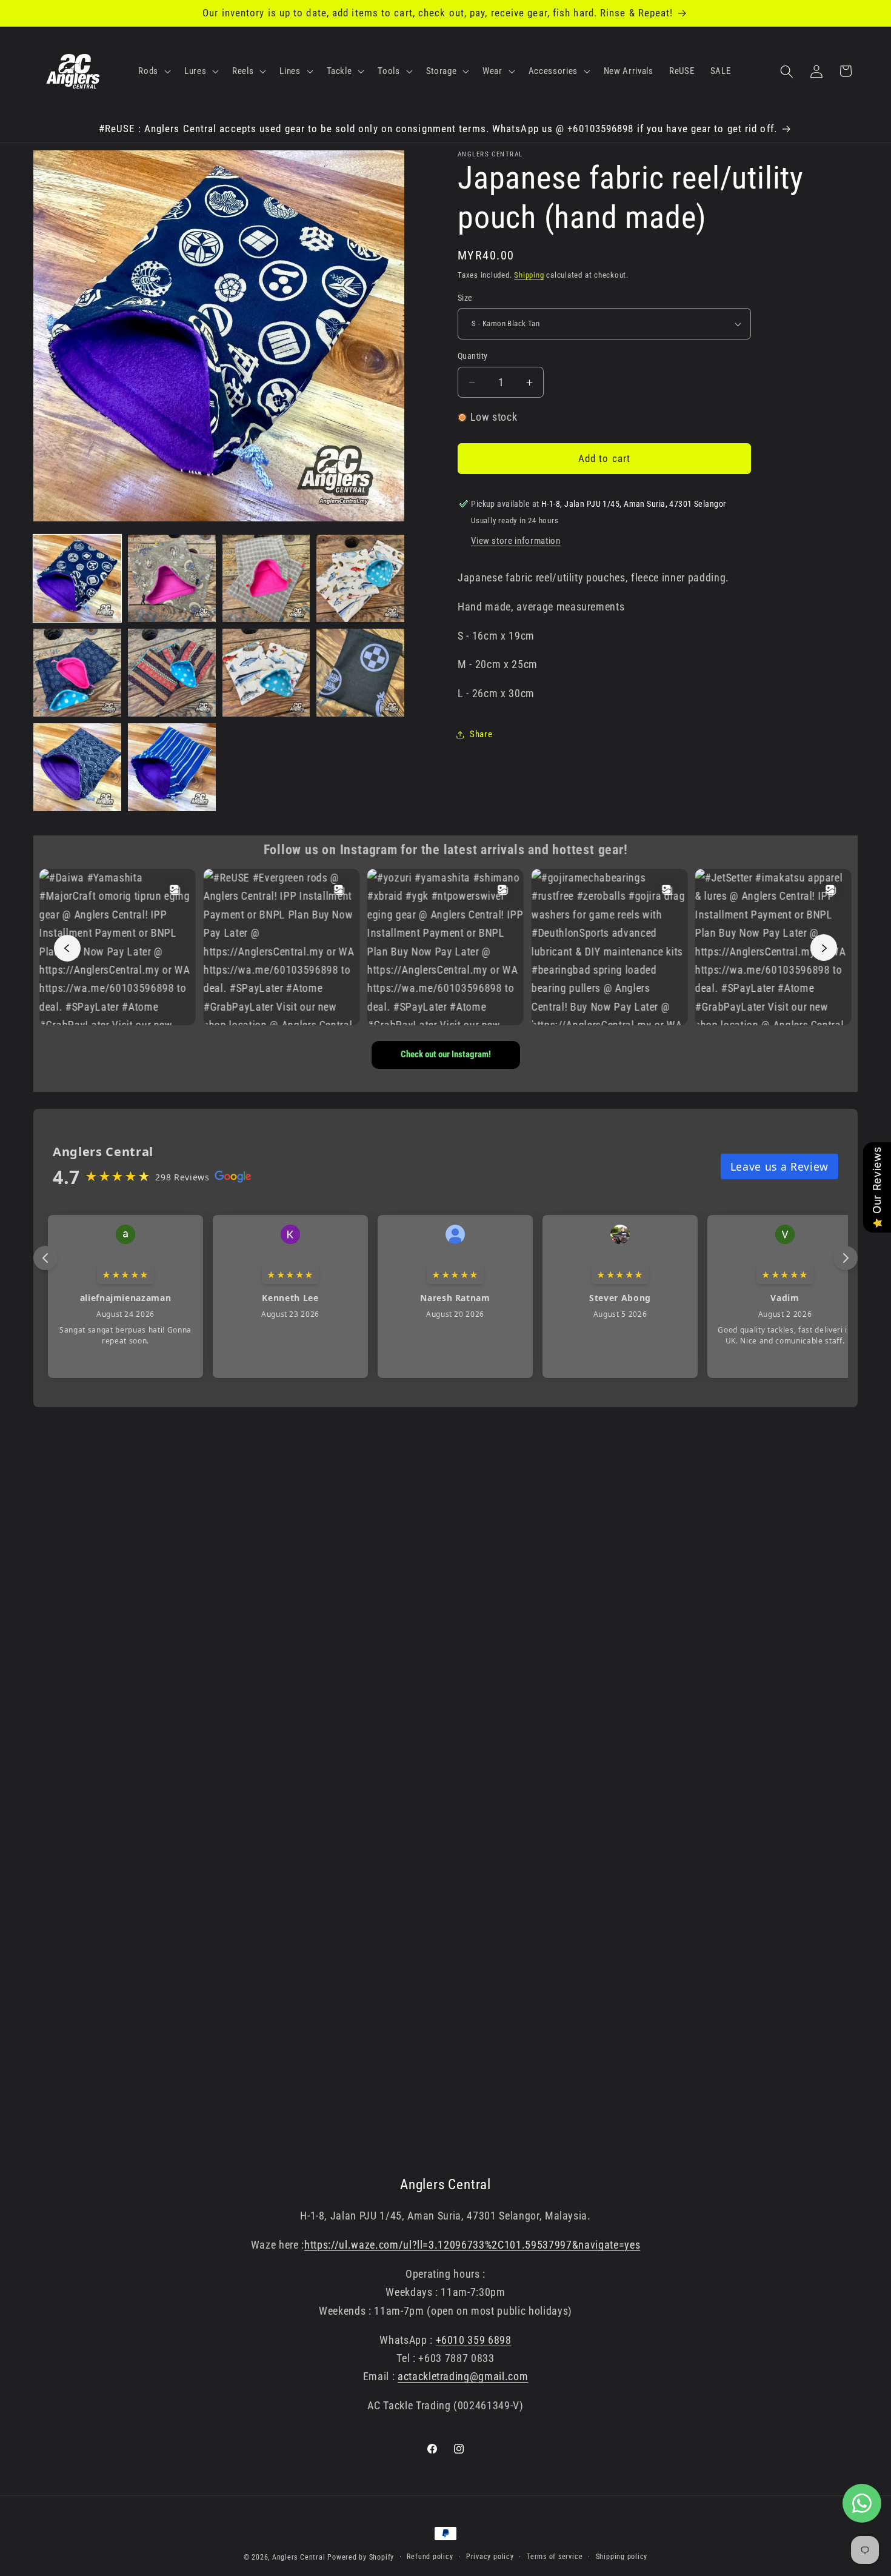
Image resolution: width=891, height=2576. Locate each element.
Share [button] (481, 734)
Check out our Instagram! (446, 1054)
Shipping (529, 275)
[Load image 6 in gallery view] (172, 673)
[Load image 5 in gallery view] (77, 673)
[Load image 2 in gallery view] (172, 579)
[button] (153, 72)
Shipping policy (622, 2557)
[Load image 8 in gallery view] (360, 673)
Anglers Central (299, 2557)
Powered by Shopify (361, 2557)
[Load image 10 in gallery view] (172, 767)
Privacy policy (490, 2557)
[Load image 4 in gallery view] (360, 579)
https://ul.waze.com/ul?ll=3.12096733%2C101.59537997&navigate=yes (472, 2245)
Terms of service (555, 2557)
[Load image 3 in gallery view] (266, 579)
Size (465, 298)
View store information (516, 541)
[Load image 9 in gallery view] (77, 767)
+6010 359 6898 (474, 2340)
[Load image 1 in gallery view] (77, 579)
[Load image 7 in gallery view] (266, 673)
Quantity (473, 356)
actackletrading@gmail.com (463, 2377)
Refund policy (430, 2557)
